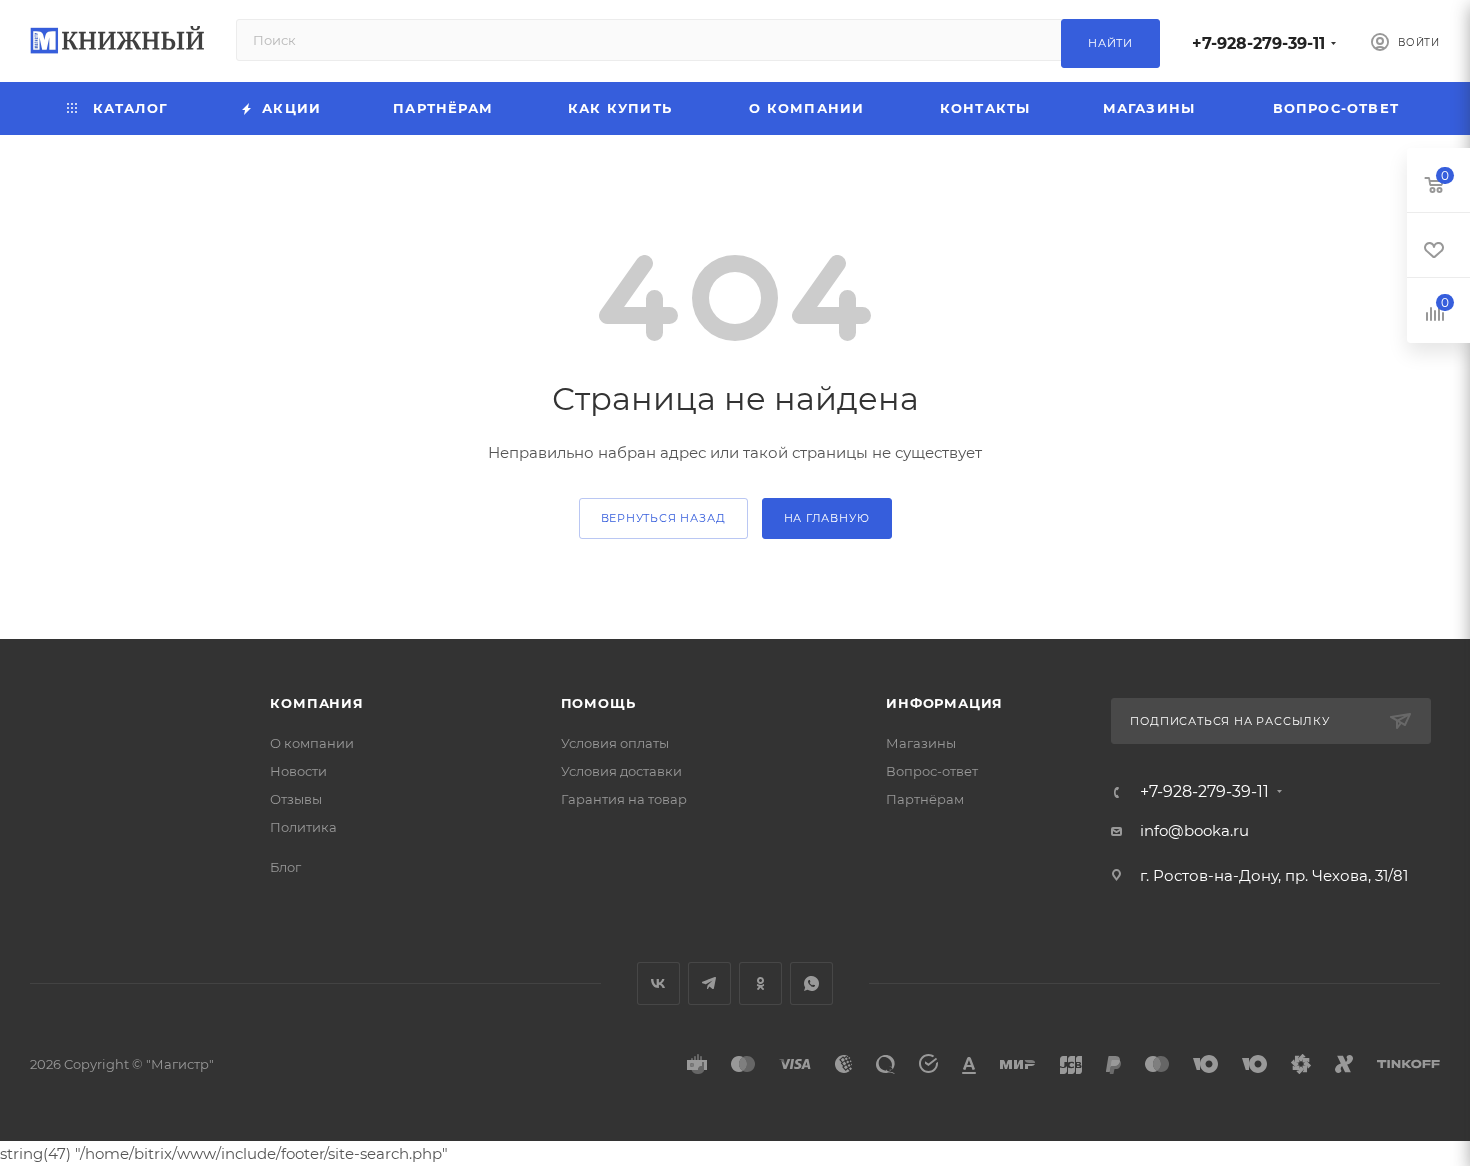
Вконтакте (658, 983)
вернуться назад (663, 518)
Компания (316, 703)
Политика (303, 827)
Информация (944, 703)
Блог (285, 867)
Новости (298, 771)
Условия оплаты (615, 743)
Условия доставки (621, 771)
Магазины (921, 743)
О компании (312, 743)
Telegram (709, 983)
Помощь (598, 703)
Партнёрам (925, 799)
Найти (1110, 43)
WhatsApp (811, 983)
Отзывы (296, 799)
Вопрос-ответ (932, 771)
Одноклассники (760, 983)
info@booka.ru (1194, 830)
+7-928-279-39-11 (1258, 43)
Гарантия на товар (624, 799)
